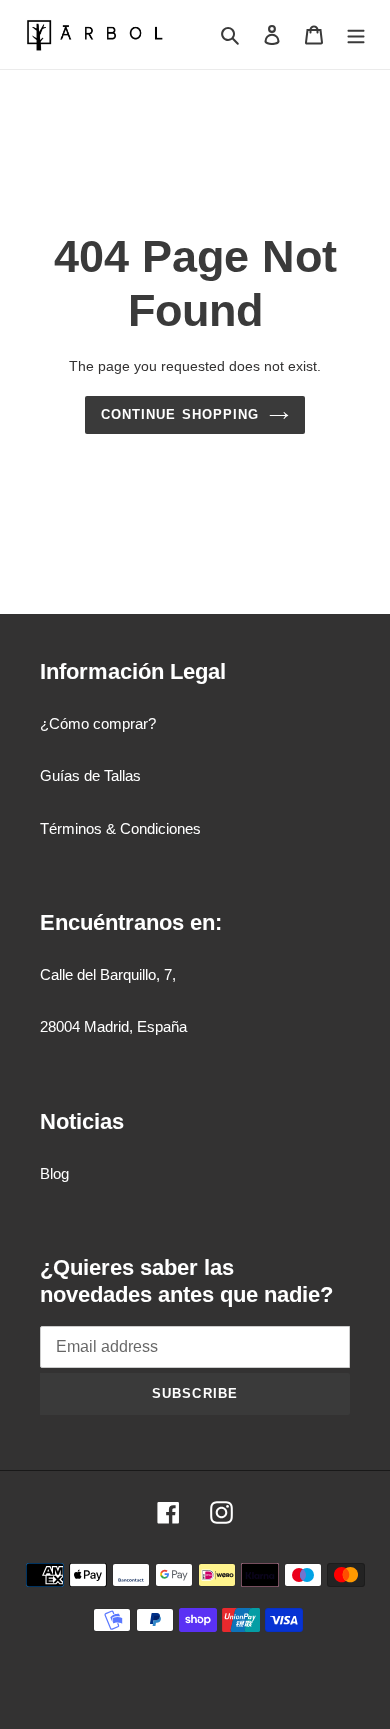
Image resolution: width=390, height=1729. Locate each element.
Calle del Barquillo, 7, (108, 974)
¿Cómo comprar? (98, 723)
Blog (54, 1173)
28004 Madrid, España (113, 1026)
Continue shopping (180, 414)
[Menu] (356, 34)
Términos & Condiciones (120, 828)
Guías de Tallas (90, 775)
